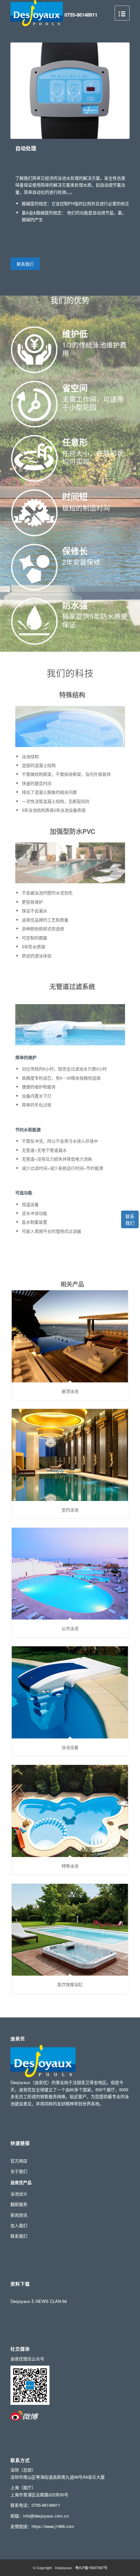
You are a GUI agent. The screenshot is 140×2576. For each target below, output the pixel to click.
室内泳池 (70, 1510)
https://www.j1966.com (53, 2526)
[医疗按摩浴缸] (70, 1930)
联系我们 (130, 1219)
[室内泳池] (70, 1455)
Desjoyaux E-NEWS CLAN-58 (39, 2301)
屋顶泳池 (70, 1391)
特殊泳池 (70, 1866)
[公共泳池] (70, 1574)
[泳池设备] (70, 1692)
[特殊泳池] (70, 1811)
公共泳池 (70, 1628)
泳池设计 (19, 2194)
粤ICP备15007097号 (91, 2568)
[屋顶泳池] (70, 1336)
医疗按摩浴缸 (70, 1984)
